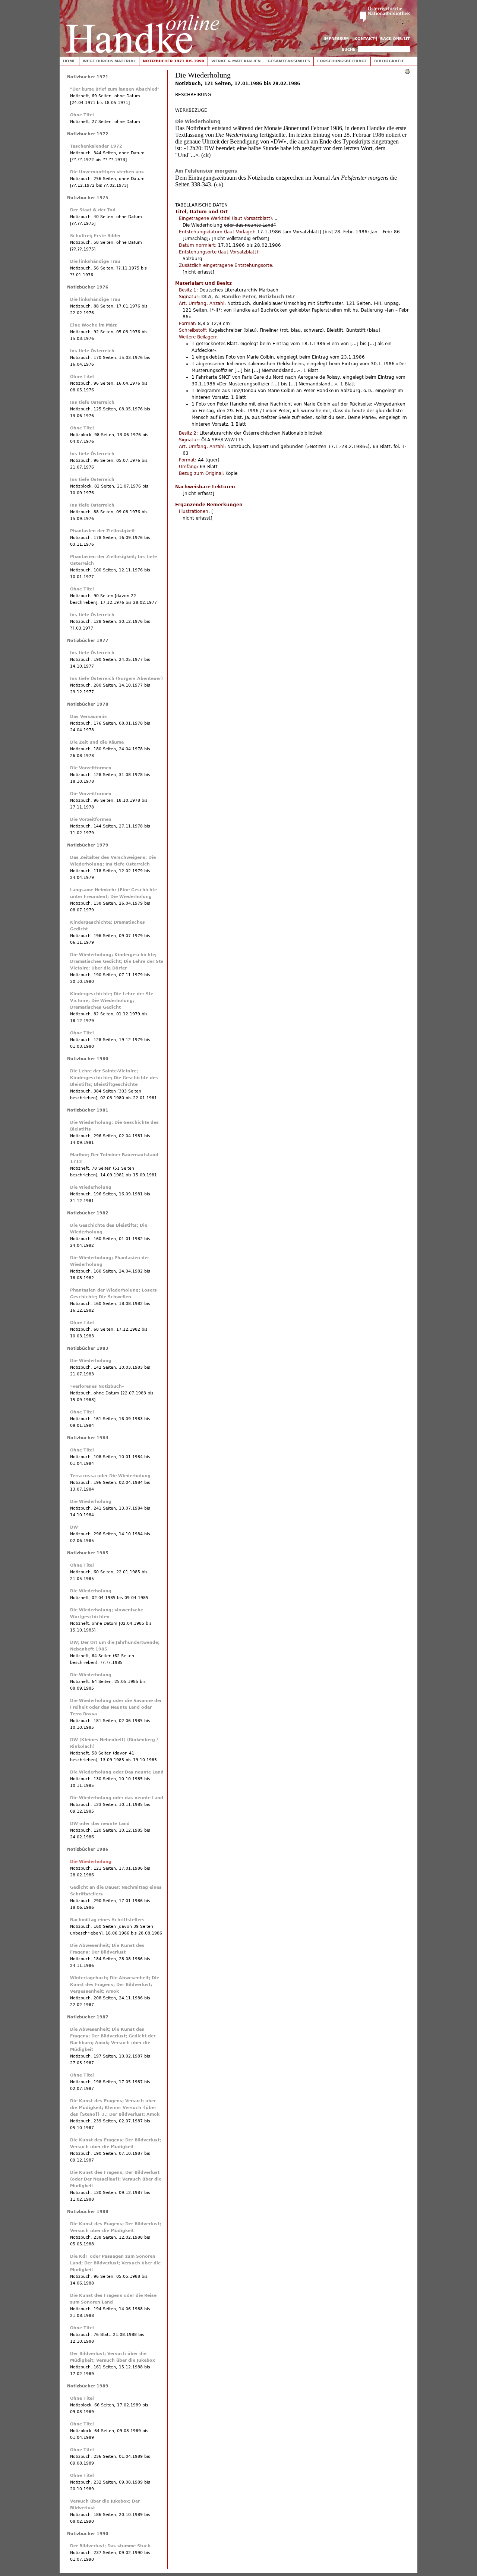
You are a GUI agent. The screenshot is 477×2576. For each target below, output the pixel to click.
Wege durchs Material (109, 61)
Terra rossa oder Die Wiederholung (110, 1476)
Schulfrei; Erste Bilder (95, 236)
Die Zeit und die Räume (97, 742)
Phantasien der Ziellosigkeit (102, 531)
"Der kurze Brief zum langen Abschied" (115, 89)
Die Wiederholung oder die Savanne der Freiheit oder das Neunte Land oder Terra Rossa (116, 1707)
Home (69, 61)
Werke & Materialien (236, 61)
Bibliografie (389, 61)
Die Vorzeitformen (91, 768)
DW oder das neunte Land (100, 1824)
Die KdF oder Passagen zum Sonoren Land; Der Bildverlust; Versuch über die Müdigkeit (115, 2263)
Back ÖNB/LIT (395, 39)
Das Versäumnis (89, 717)
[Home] (143, 27)
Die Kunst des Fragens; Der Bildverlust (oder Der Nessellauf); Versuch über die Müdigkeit (116, 2179)
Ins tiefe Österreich (92, 351)
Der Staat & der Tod (93, 210)
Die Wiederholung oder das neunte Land (117, 1798)
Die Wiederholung (198, 122)
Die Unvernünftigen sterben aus (107, 172)
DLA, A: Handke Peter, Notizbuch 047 (248, 297)
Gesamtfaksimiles (289, 61)
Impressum (336, 39)
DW (74, 1527)
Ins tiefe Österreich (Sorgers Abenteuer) (116, 679)
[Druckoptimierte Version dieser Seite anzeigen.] (407, 71)
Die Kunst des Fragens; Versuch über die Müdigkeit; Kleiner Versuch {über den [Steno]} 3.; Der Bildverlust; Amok (115, 2108)
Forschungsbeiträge (342, 61)
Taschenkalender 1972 (96, 146)
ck (206, 155)
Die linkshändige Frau (95, 261)
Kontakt (364, 39)
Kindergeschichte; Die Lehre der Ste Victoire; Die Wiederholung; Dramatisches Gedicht (112, 1001)
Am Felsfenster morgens (206, 171)
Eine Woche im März (93, 325)
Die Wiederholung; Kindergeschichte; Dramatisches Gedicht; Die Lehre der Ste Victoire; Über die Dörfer (117, 961)
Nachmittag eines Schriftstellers (107, 1920)
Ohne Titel (82, 115)
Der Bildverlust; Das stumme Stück (110, 2546)
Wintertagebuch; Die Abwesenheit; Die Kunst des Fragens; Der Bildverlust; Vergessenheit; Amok (115, 1985)
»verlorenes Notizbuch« (97, 1386)
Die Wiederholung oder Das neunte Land (117, 1772)
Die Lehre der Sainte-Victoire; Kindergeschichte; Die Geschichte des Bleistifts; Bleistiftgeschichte (114, 1078)
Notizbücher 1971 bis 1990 (173, 61)
